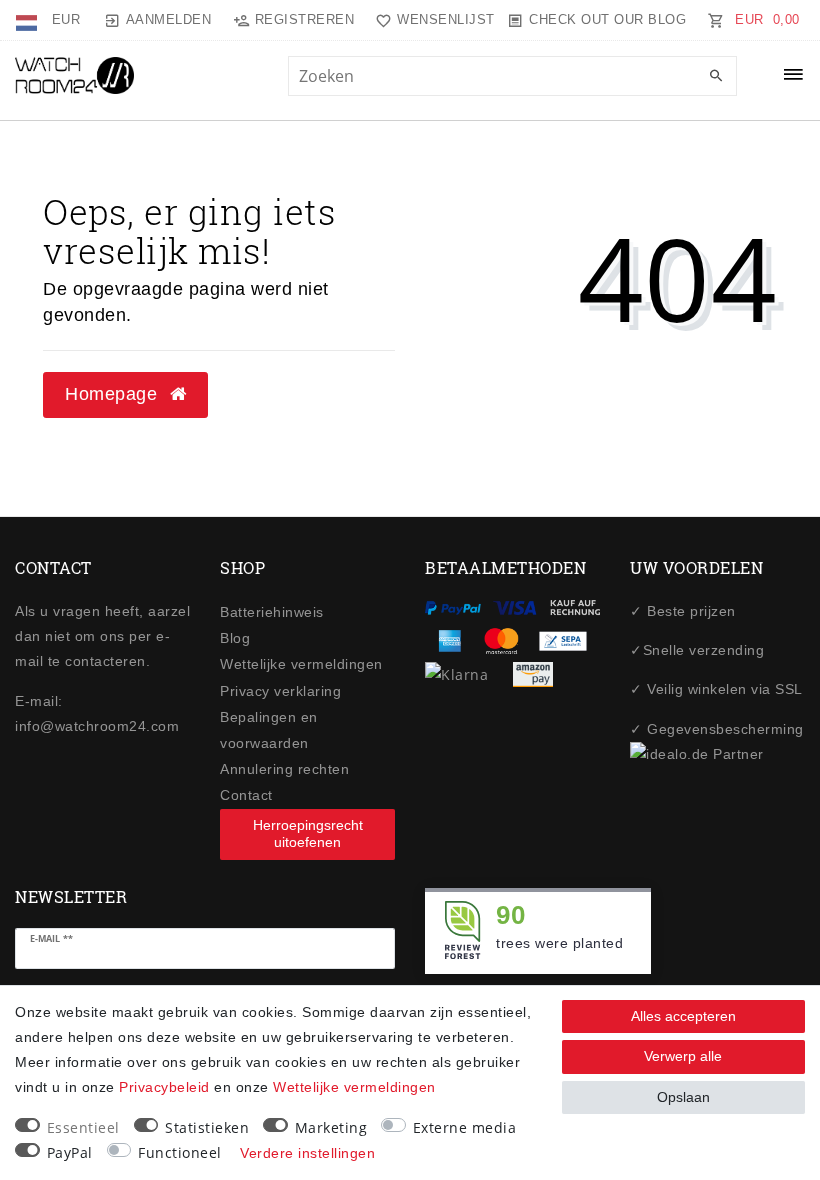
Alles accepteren (683, 1016)
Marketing (331, 1127)
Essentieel (83, 1127)
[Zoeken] (717, 77)
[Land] (28, 20)
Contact (246, 795)
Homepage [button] (114, 394)
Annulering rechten (284, 769)
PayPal (70, 1152)
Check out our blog (607, 19)
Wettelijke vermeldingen (301, 664)
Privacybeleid (164, 1087)
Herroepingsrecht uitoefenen (308, 834)
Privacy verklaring (280, 691)
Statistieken (207, 1127)
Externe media (465, 1127)
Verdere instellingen (307, 1153)
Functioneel (180, 1152)
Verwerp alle (683, 1056)
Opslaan (683, 1097)
